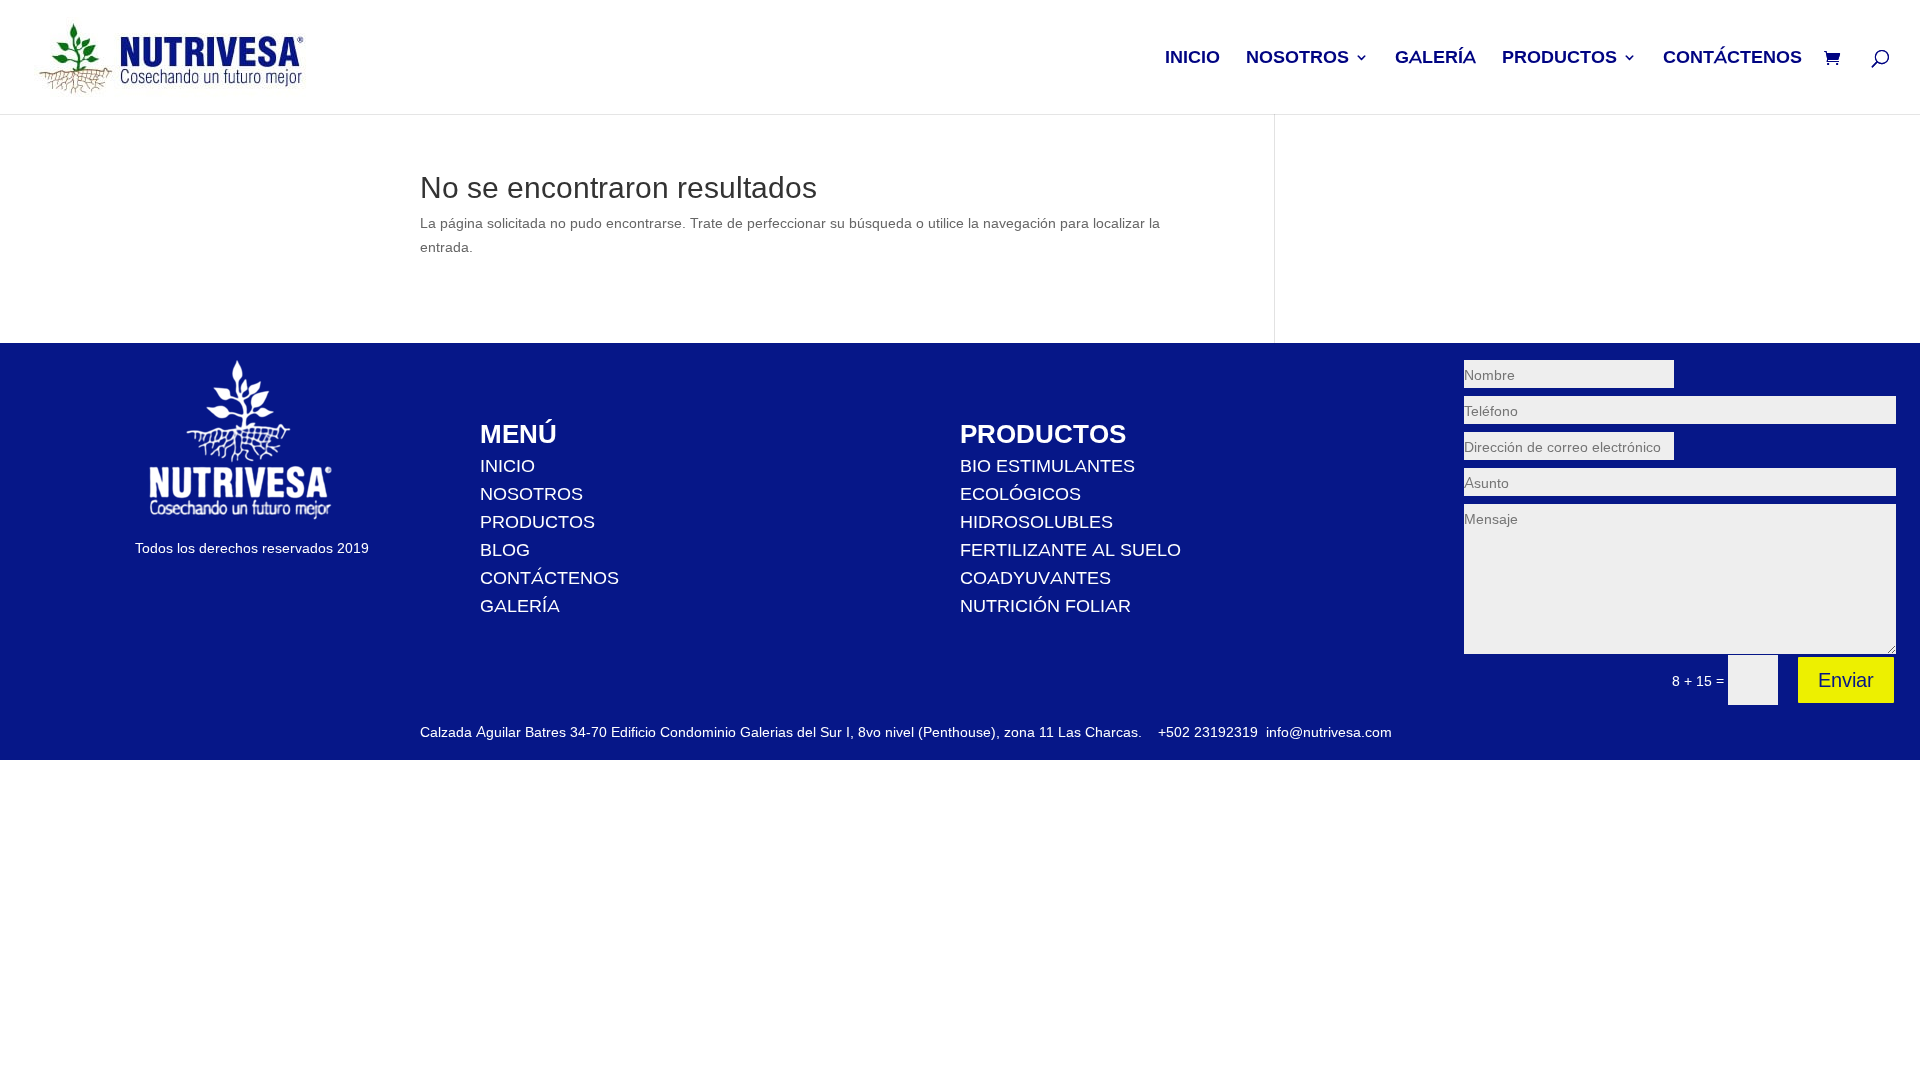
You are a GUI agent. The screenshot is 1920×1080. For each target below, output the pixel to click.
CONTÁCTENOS (1732, 59)
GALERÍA (1435, 59)
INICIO (1192, 59)
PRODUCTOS (1559, 59)
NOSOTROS (1297, 59)
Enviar (1846, 679)
